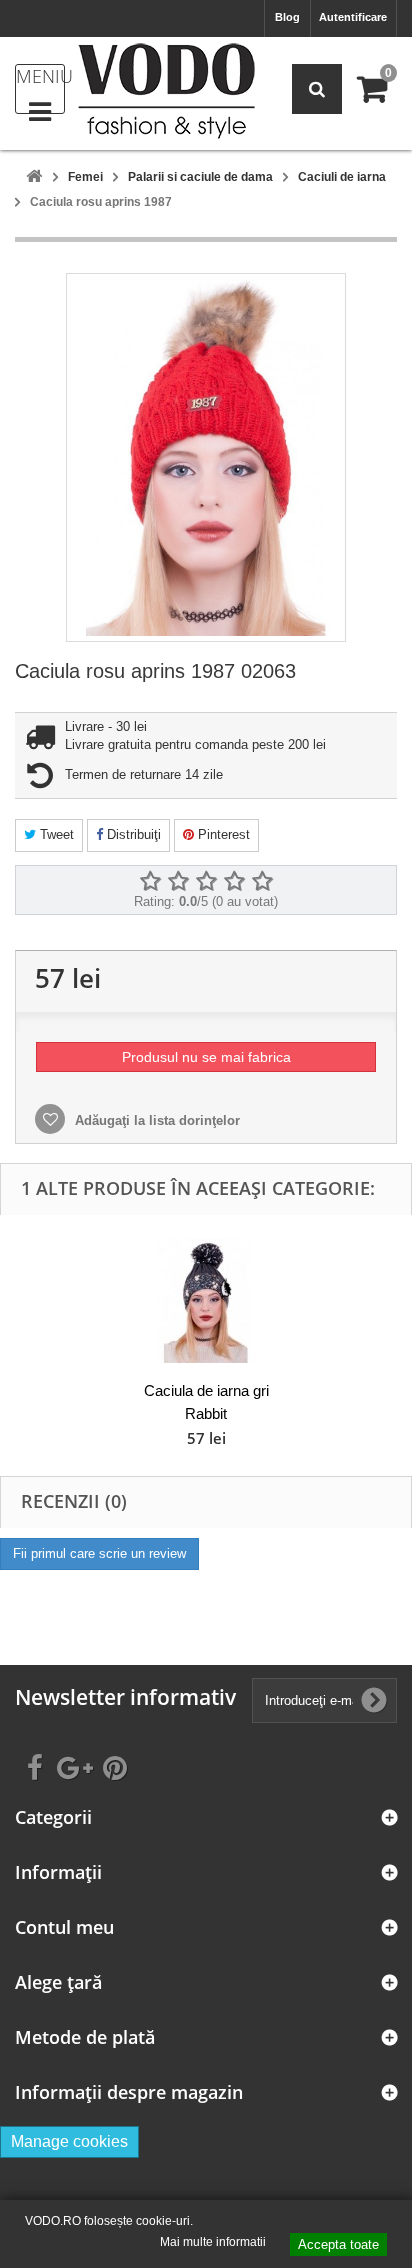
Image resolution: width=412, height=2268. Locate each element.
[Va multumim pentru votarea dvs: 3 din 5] (206, 882)
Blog (287, 17)
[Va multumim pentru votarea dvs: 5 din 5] (262, 882)
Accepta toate (338, 2244)
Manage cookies (69, 2141)
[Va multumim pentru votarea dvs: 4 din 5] (234, 882)
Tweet (55, 834)
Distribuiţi (132, 834)
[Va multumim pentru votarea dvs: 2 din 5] (178, 882)
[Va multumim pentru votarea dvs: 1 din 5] (150, 882)
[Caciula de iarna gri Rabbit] (206, 1300)
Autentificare (353, 17)
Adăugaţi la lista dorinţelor (155, 1120)
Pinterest (222, 834)
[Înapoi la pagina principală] (34, 177)
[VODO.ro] (166, 91)
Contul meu (64, 1927)
